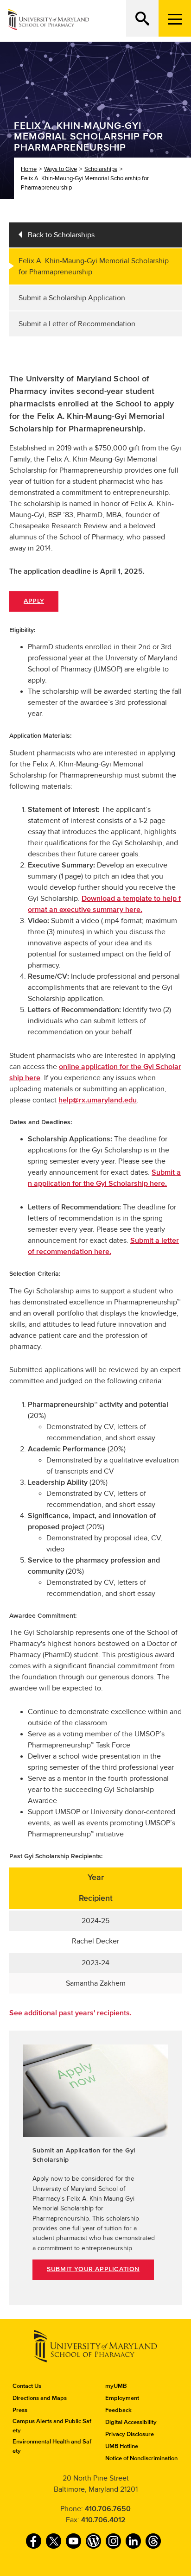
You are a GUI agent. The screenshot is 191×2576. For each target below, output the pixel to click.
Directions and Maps (40, 2398)
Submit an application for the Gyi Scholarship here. (104, 1178)
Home (29, 169)
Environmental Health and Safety (52, 2446)
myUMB (116, 2386)
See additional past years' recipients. (70, 2013)
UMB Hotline (122, 2446)
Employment (122, 2398)
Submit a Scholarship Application (72, 298)
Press (20, 2410)
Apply (34, 601)
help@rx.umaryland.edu (98, 1100)
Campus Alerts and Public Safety (52, 2426)
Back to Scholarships (61, 235)
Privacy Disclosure (130, 2434)
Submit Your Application (93, 2269)
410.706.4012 (103, 2520)
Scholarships (101, 169)
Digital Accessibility (131, 2422)
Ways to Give (60, 169)
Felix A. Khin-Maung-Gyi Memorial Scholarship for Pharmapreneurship (94, 266)
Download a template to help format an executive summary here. (104, 904)
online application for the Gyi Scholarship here (95, 1072)
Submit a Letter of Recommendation (77, 324)
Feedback (118, 2410)
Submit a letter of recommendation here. (103, 1246)
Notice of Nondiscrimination (141, 2458)
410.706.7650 (108, 2509)
